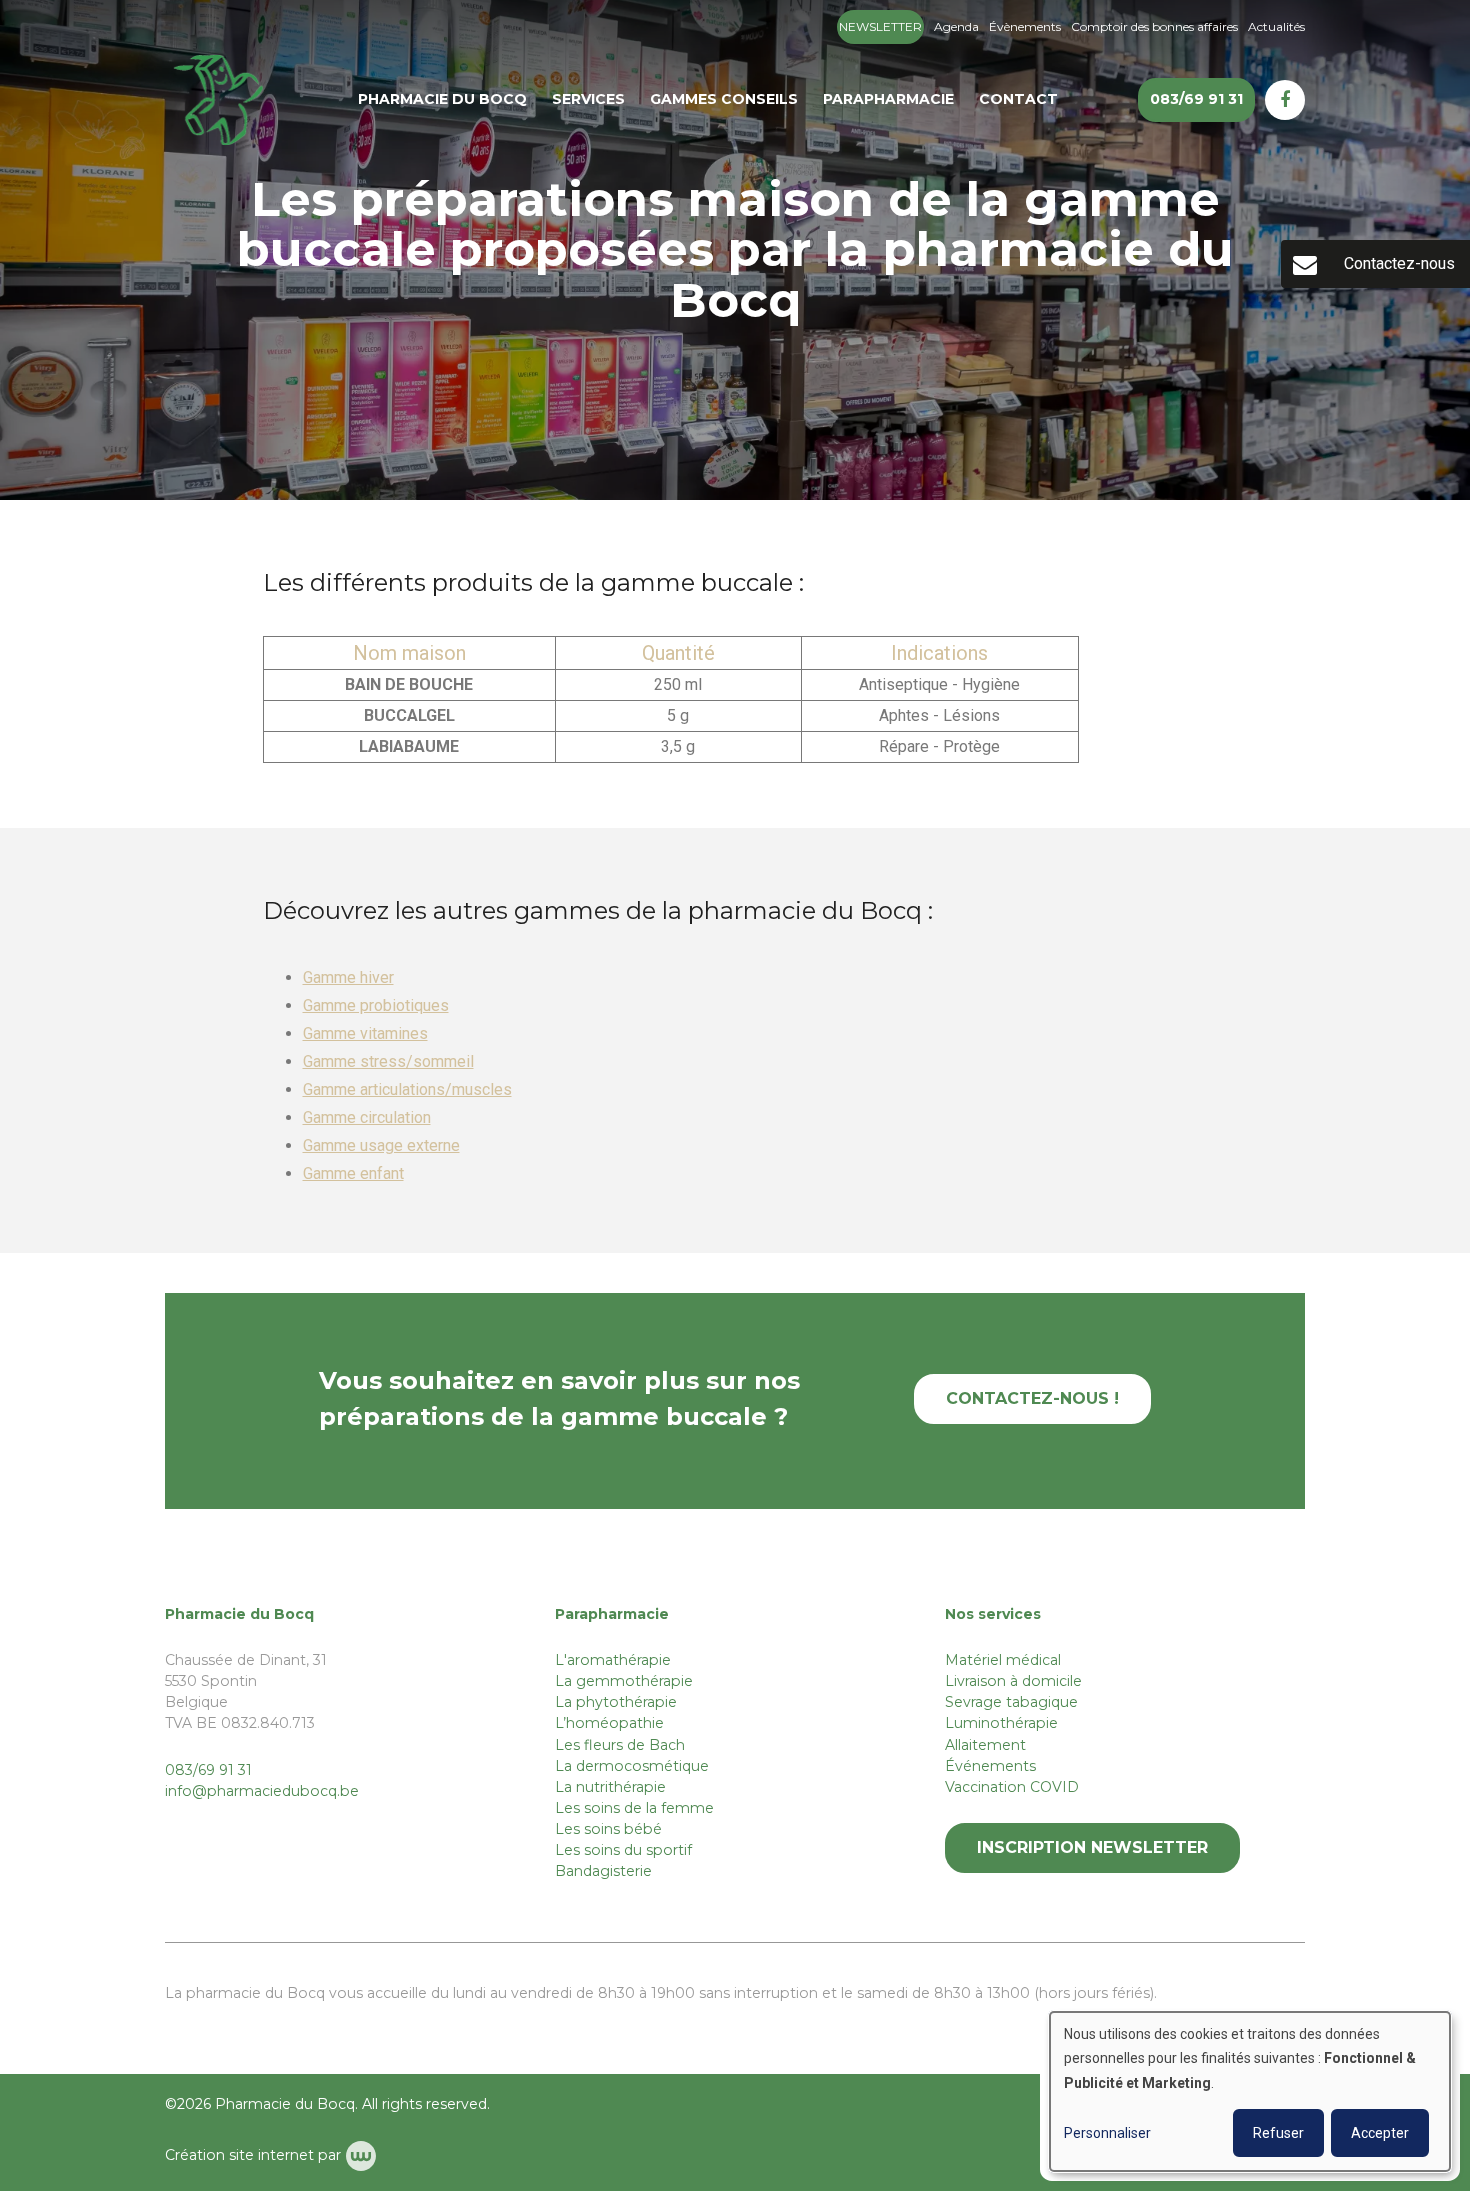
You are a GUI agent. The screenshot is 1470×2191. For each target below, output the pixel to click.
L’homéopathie (609, 1723)
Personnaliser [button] (1107, 2133)
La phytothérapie (616, 1702)
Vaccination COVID (1012, 1787)
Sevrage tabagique (1011, 1702)
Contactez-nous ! (1032, 1398)
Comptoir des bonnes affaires (1154, 26)
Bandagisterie (603, 1871)
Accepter (1380, 2133)
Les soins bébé (608, 1829)
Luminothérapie (1001, 1723)
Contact (1018, 99)
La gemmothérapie (624, 1681)
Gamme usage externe (381, 1145)
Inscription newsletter (1092, 1847)
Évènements (1025, 26)
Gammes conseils (724, 99)
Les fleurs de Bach (620, 1745)
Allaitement (985, 1745)
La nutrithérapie (610, 1787)
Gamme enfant (353, 1173)
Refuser (1278, 2133)
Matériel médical (1003, 1660)
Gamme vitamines (365, 1033)
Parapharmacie (888, 99)
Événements (990, 1766)
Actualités (1276, 26)
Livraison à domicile (1013, 1681)
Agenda (956, 26)
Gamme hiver (348, 977)
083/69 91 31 (208, 1770)
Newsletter (880, 26)
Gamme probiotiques (376, 1005)
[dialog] (1250, 2091)
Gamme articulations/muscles (407, 1089)
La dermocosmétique (632, 1766)
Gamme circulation (367, 1117)
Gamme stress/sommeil (388, 1061)
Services (588, 99)
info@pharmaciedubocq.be (262, 1791)
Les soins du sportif (623, 1850)
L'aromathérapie (613, 1660)
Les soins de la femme (634, 1808)
